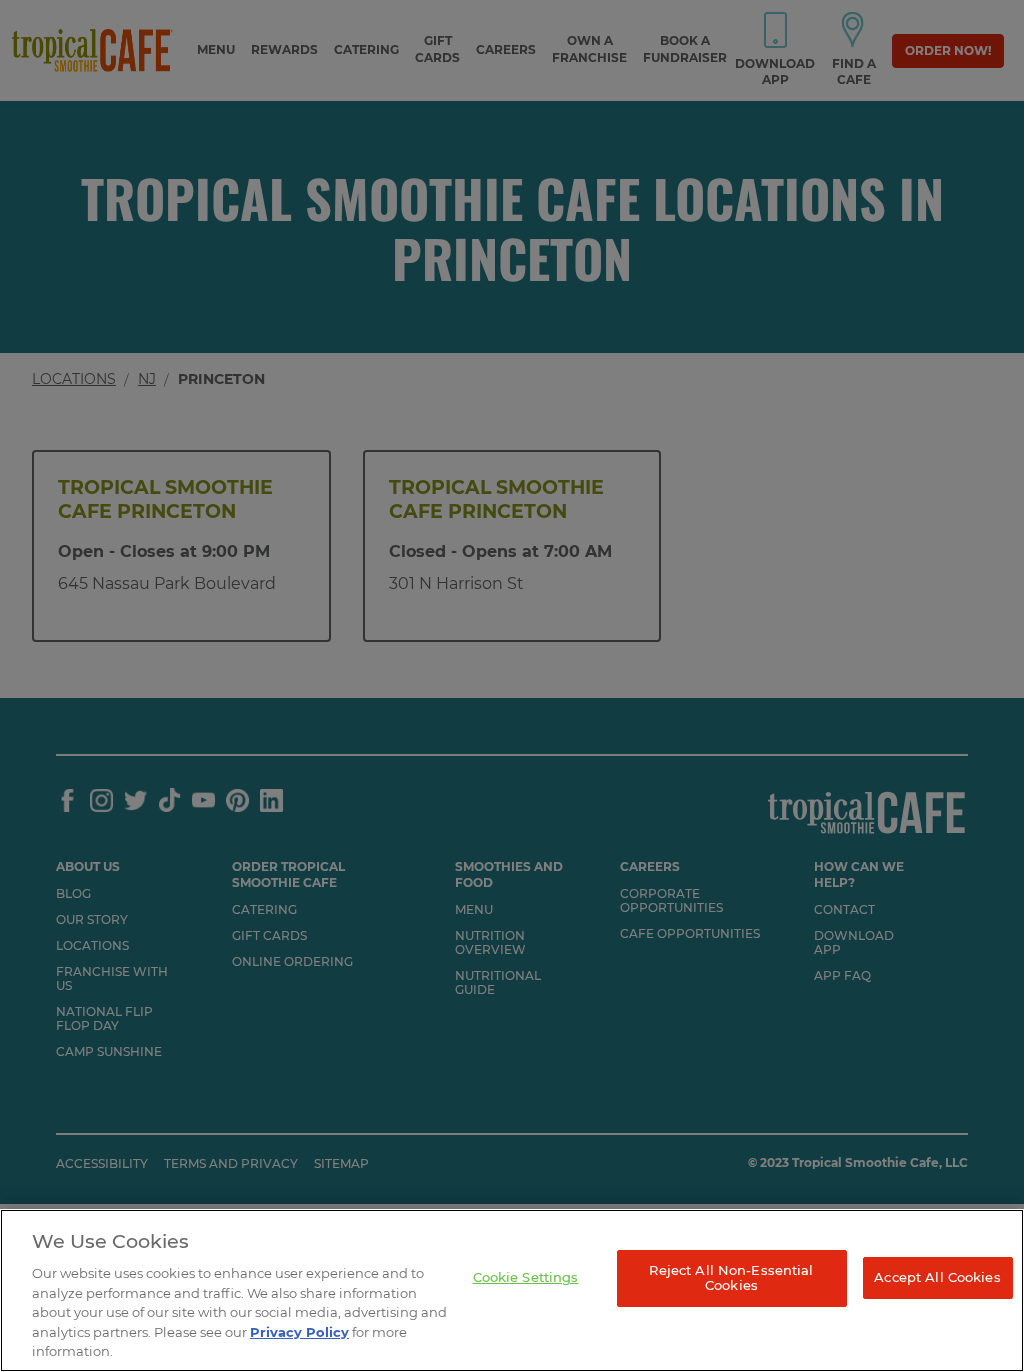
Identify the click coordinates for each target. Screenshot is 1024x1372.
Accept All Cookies (937, 1277)
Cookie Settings (526, 1277)
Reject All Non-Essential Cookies (731, 1278)
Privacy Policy (299, 1332)
